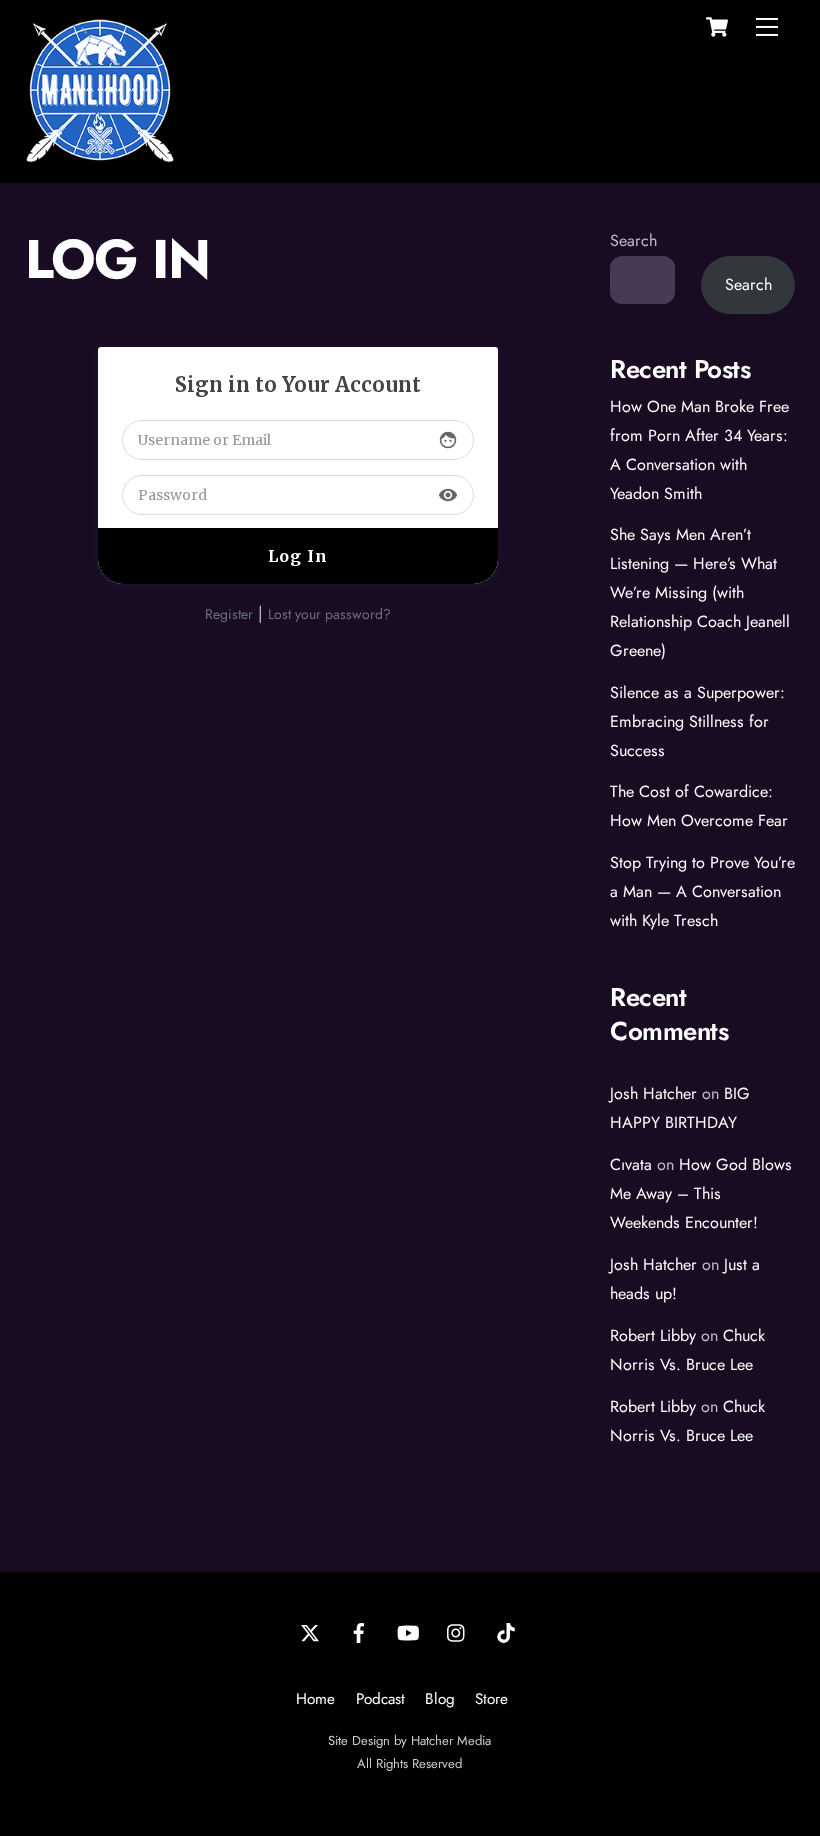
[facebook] (359, 1631)
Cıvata (631, 1164)
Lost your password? (329, 614)
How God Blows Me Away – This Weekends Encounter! (701, 1193)
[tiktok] (506, 1631)
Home (315, 1699)
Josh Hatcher (653, 1093)
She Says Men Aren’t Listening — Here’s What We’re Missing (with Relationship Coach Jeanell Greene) (700, 592)
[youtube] (408, 1631)
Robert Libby (653, 1335)
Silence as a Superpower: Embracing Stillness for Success (697, 721)
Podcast (380, 1699)
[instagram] (457, 1631)
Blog (440, 1699)
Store (491, 1699)
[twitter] (310, 1631)
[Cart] (717, 27)
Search (633, 240)
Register (229, 614)
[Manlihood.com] (100, 156)
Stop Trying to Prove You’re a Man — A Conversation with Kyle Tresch (702, 891)
